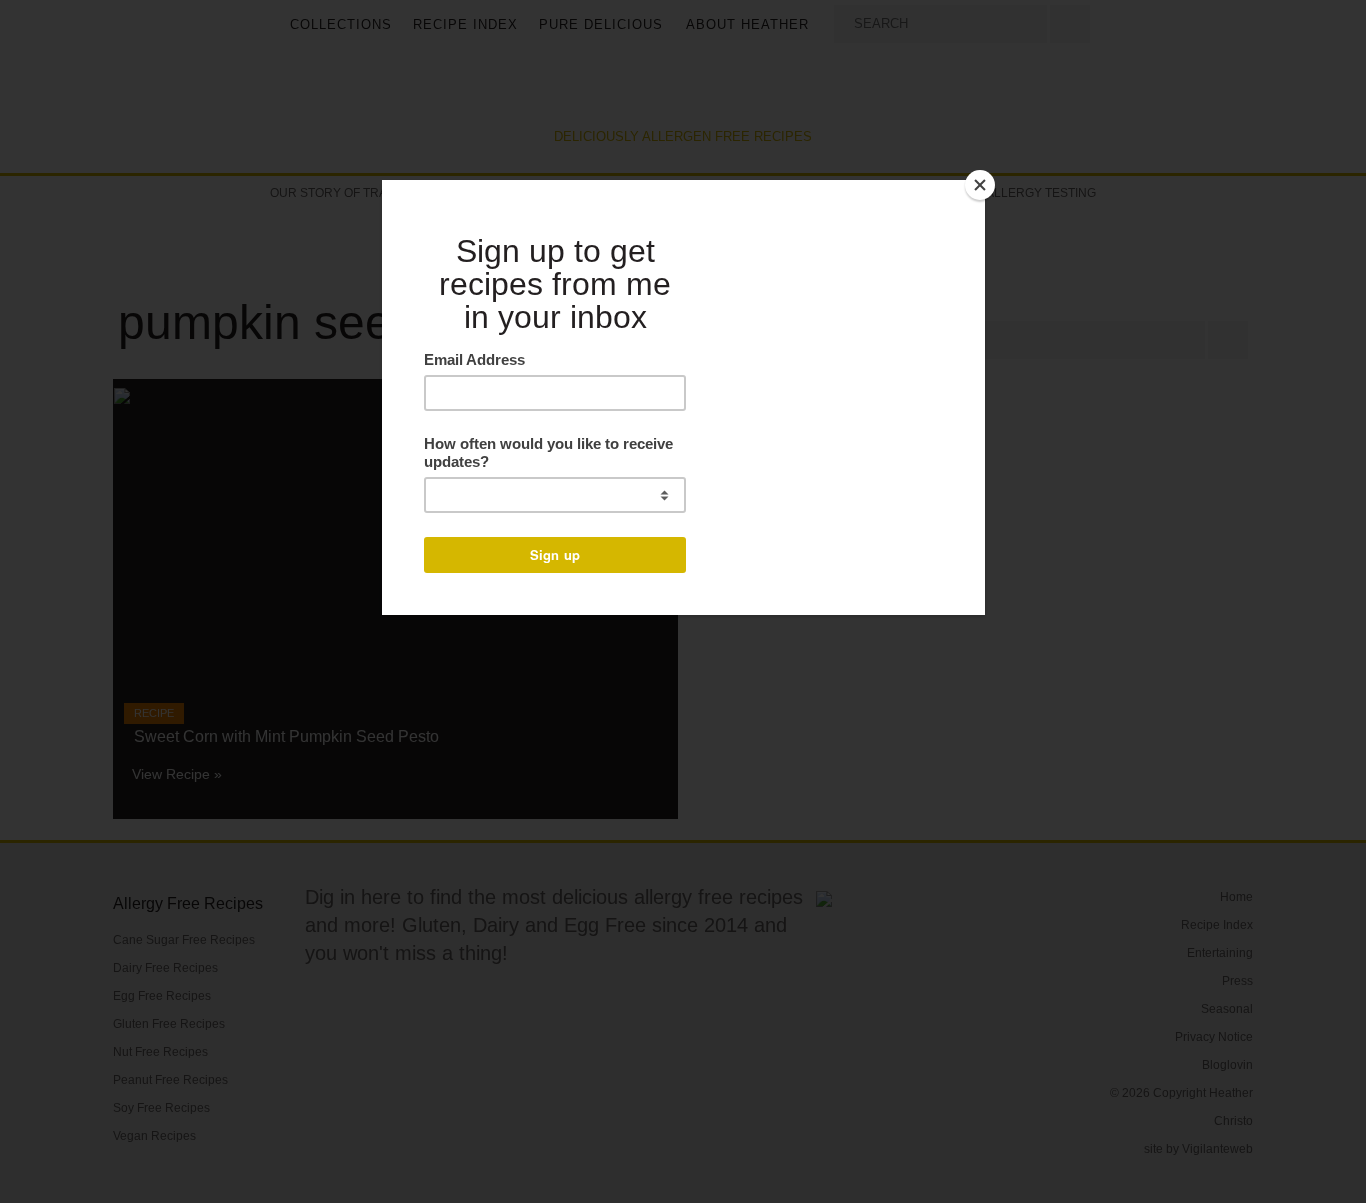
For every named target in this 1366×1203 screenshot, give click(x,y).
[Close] (980, 185)
